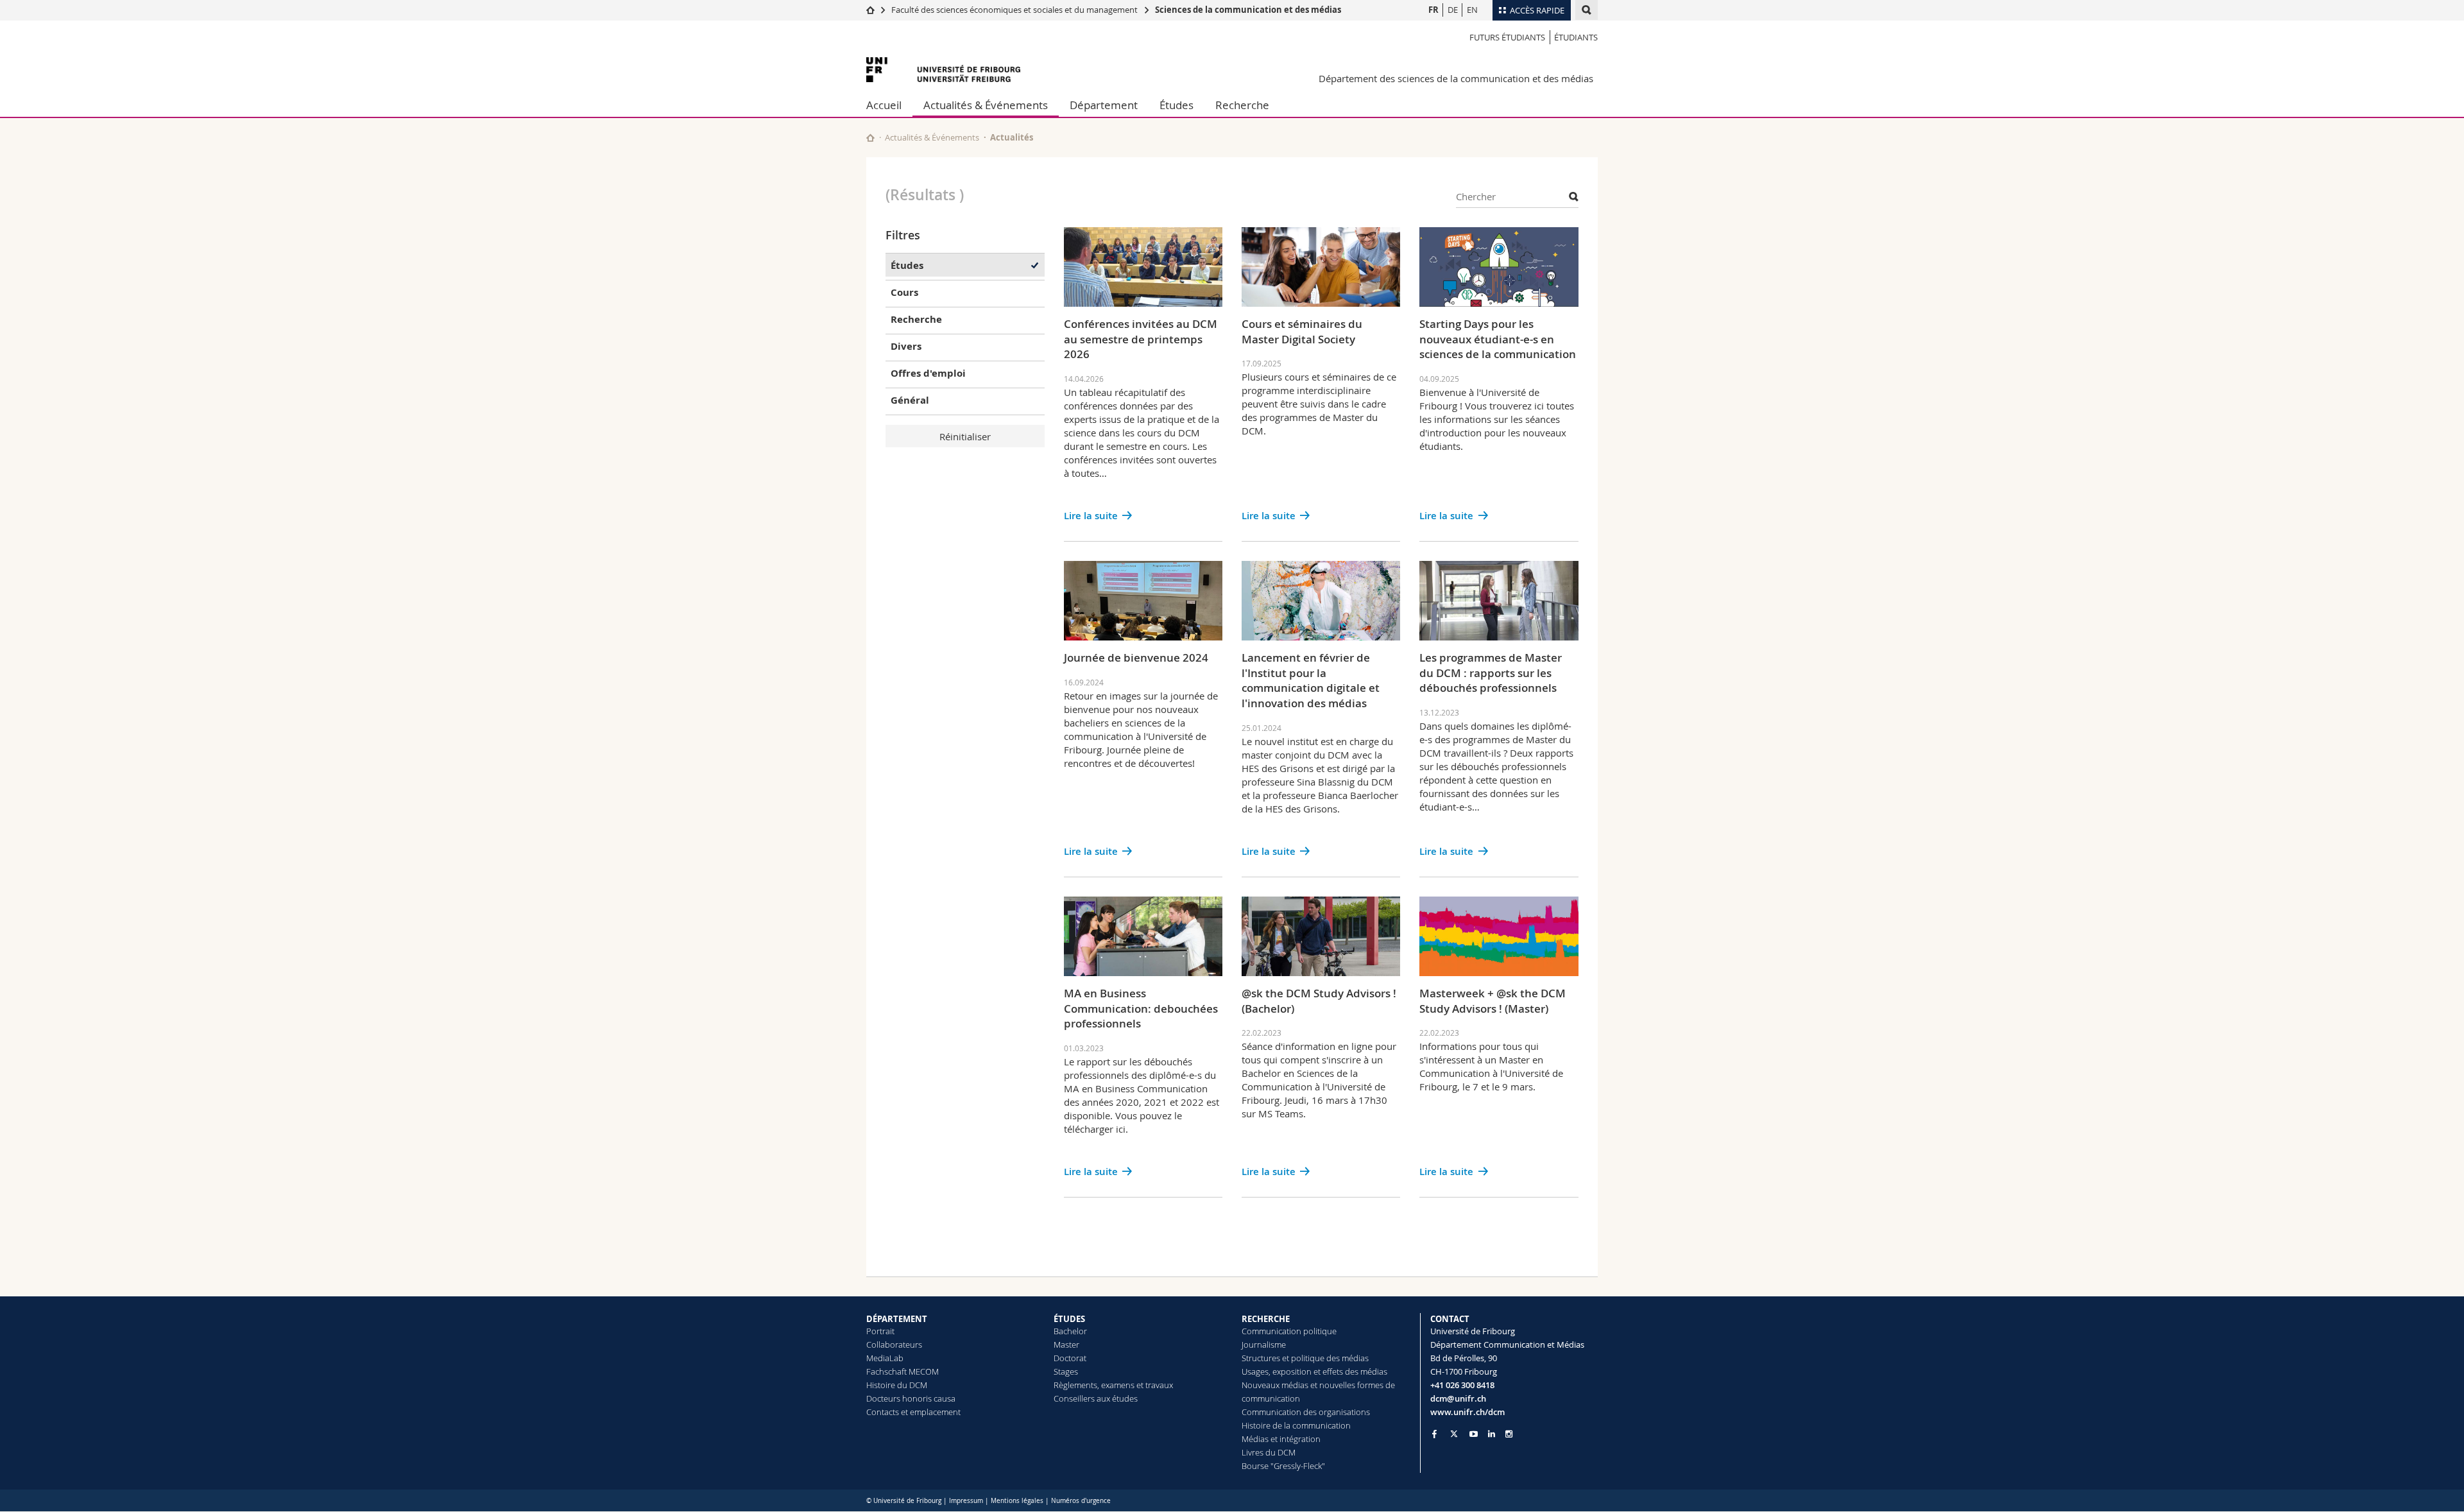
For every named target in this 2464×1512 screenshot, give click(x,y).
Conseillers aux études (1096, 1398)
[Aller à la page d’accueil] (870, 10)
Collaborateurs (894, 1344)
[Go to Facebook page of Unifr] (1434, 1434)
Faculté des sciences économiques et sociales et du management (1014, 10)
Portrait (880, 1331)
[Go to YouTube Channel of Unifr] (1474, 1434)
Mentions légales (1017, 1501)
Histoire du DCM (897, 1385)
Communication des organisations (1306, 1412)
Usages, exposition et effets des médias (1314, 1371)
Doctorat (1070, 1358)
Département (1104, 105)
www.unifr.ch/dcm (1467, 1412)
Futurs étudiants (1507, 37)
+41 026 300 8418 (1462, 1385)
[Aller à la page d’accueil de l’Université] (943, 70)
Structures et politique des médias (1305, 1358)
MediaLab (885, 1358)
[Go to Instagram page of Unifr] (1509, 1434)
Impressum (966, 1501)
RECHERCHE (1266, 1319)
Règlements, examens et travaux (1113, 1385)
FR (1433, 10)
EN (1472, 10)
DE (1453, 10)
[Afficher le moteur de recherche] (1587, 10)
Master (1066, 1344)
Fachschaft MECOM (903, 1371)
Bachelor (1070, 1331)
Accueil (884, 105)
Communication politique (1289, 1331)
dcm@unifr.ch (1458, 1398)
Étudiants (1576, 37)
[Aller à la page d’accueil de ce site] (870, 138)
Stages (1066, 1371)
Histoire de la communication (1296, 1425)
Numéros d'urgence (1081, 1501)
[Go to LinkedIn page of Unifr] (1492, 1434)
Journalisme (1264, 1344)
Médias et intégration (1281, 1439)
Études (1176, 105)
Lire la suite (1091, 516)
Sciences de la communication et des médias (1248, 10)
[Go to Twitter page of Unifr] (1454, 1434)
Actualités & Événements (986, 105)
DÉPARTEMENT (897, 1319)
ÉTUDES (1069, 1319)
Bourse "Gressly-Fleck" (1283, 1466)
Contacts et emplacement (913, 1412)
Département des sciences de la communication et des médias (1456, 78)
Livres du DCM (1269, 1452)
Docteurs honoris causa (911, 1398)
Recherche (1242, 105)
